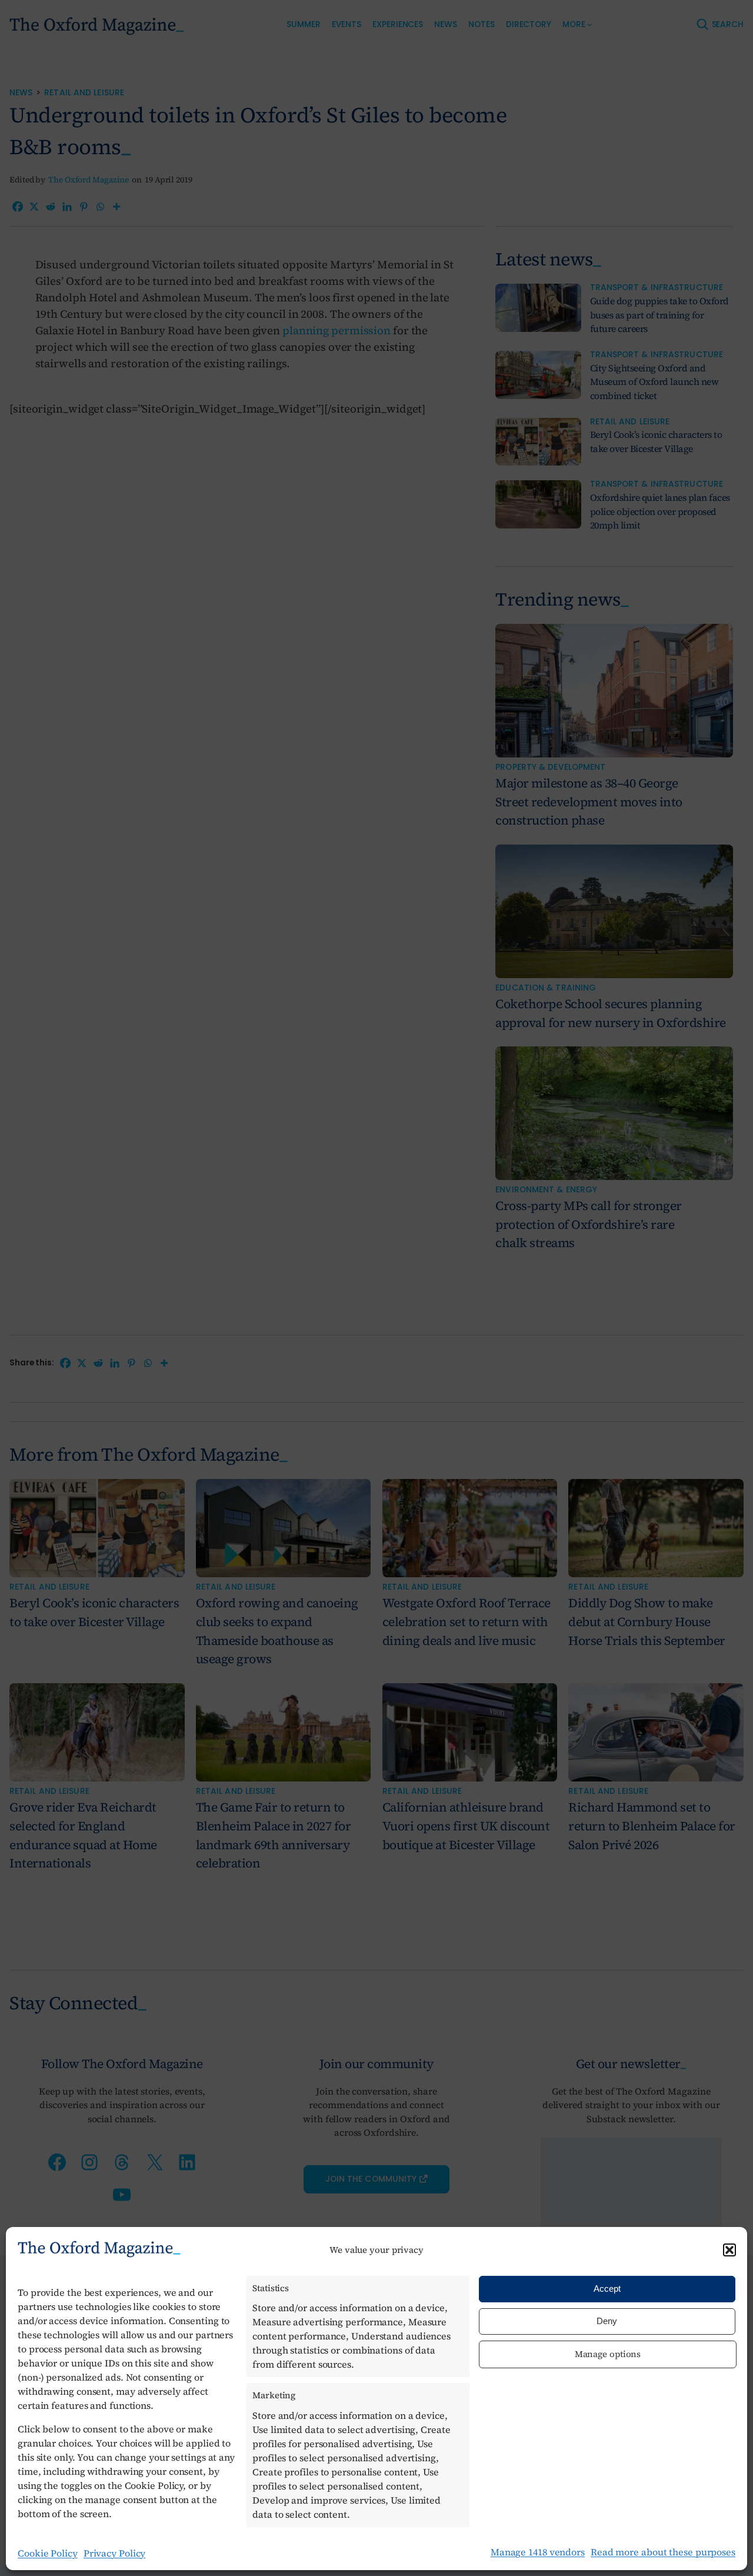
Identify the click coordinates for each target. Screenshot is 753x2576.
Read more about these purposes (663, 2552)
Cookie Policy (48, 2553)
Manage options (608, 2354)
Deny (607, 2321)
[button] (729, 2250)
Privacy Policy (115, 2553)
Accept (607, 2289)
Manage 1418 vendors (538, 2552)
